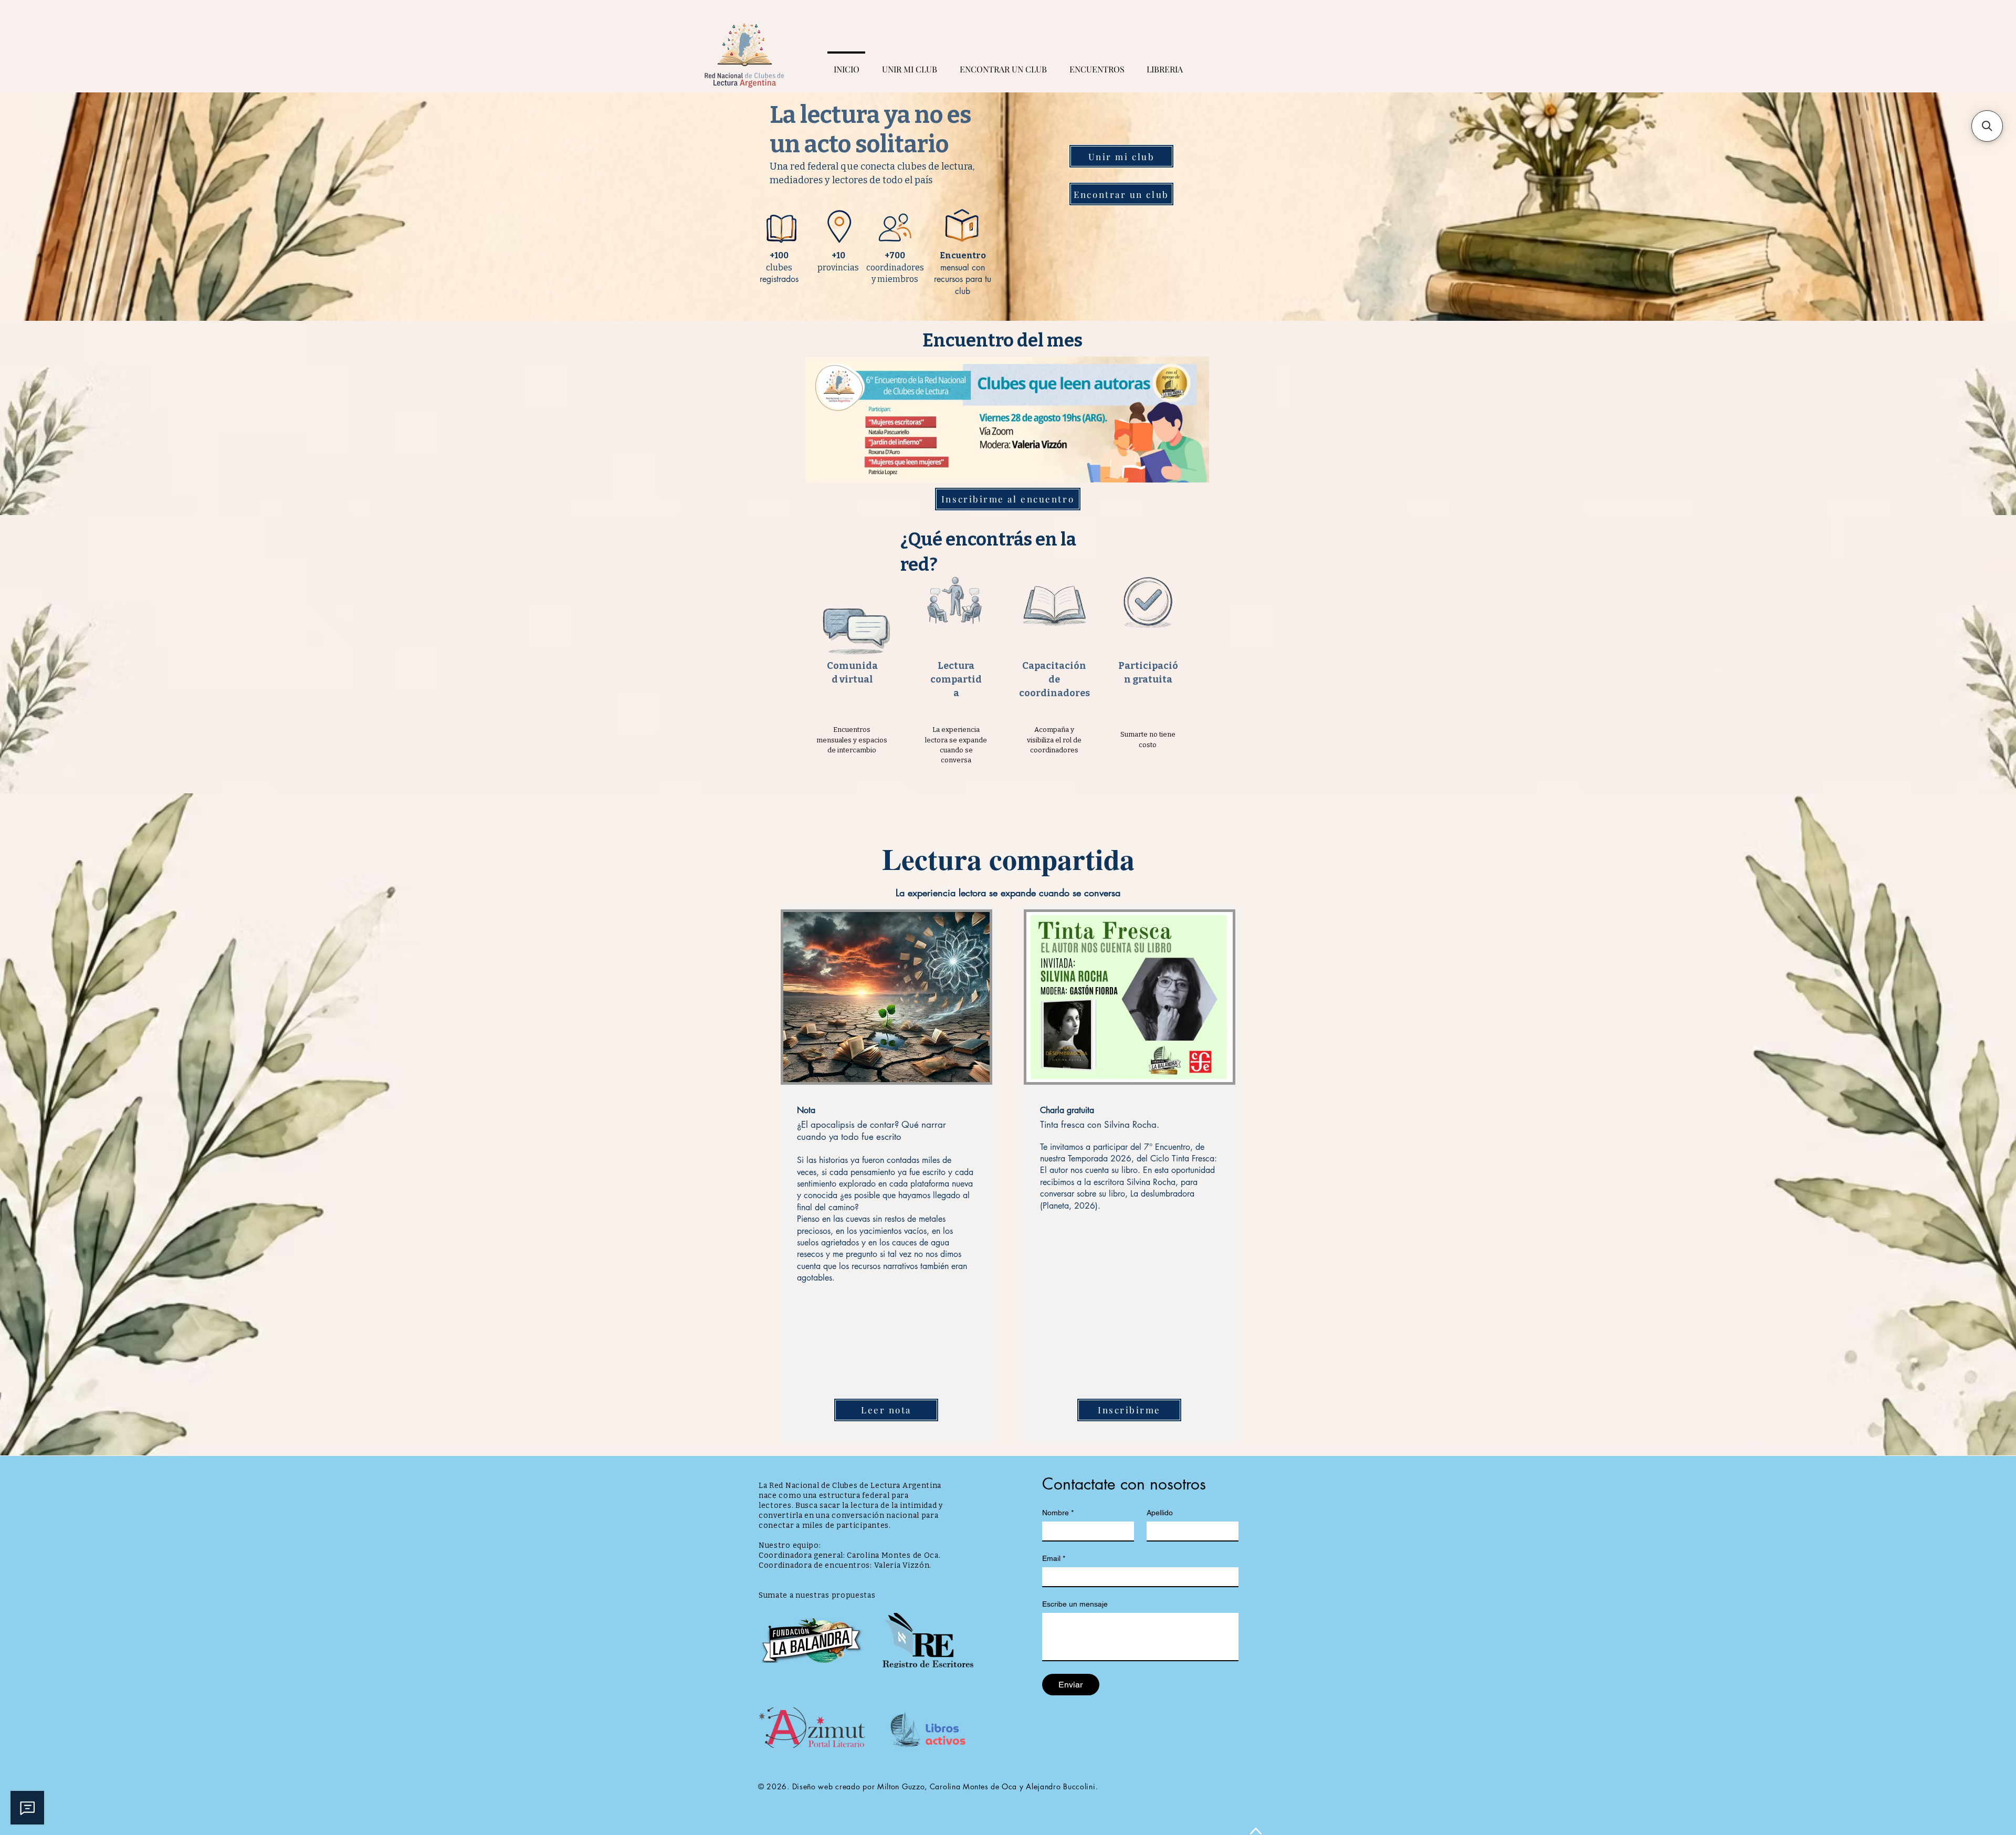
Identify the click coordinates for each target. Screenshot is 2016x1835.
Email (1054, 1558)
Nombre (1058, 1513)
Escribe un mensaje (1075, 1604)
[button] (1987, 126)
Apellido (1160, 1513)
